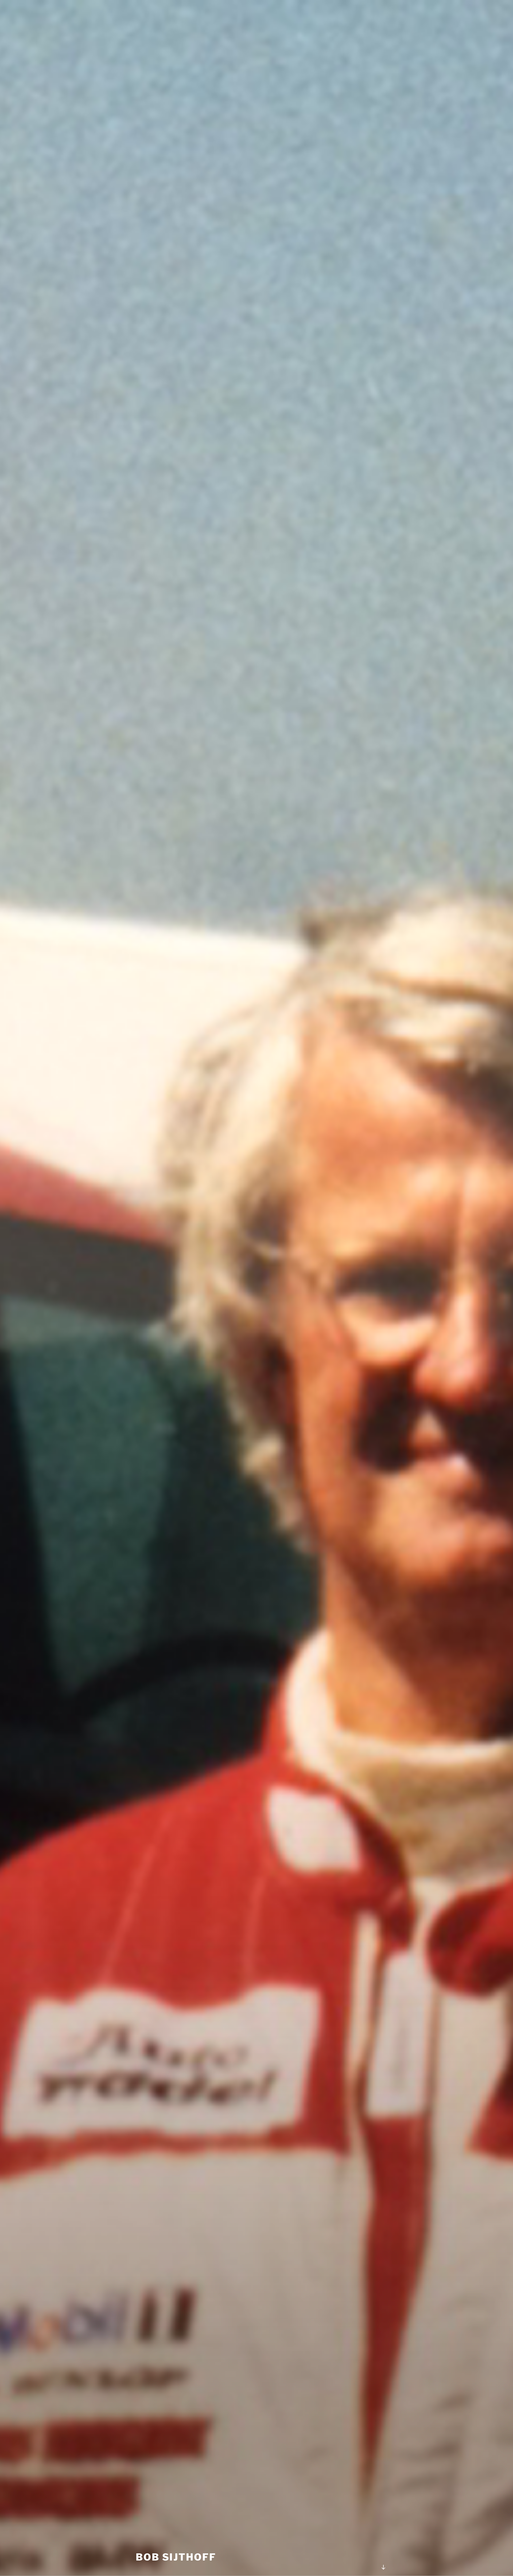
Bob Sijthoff (176, 2557)
